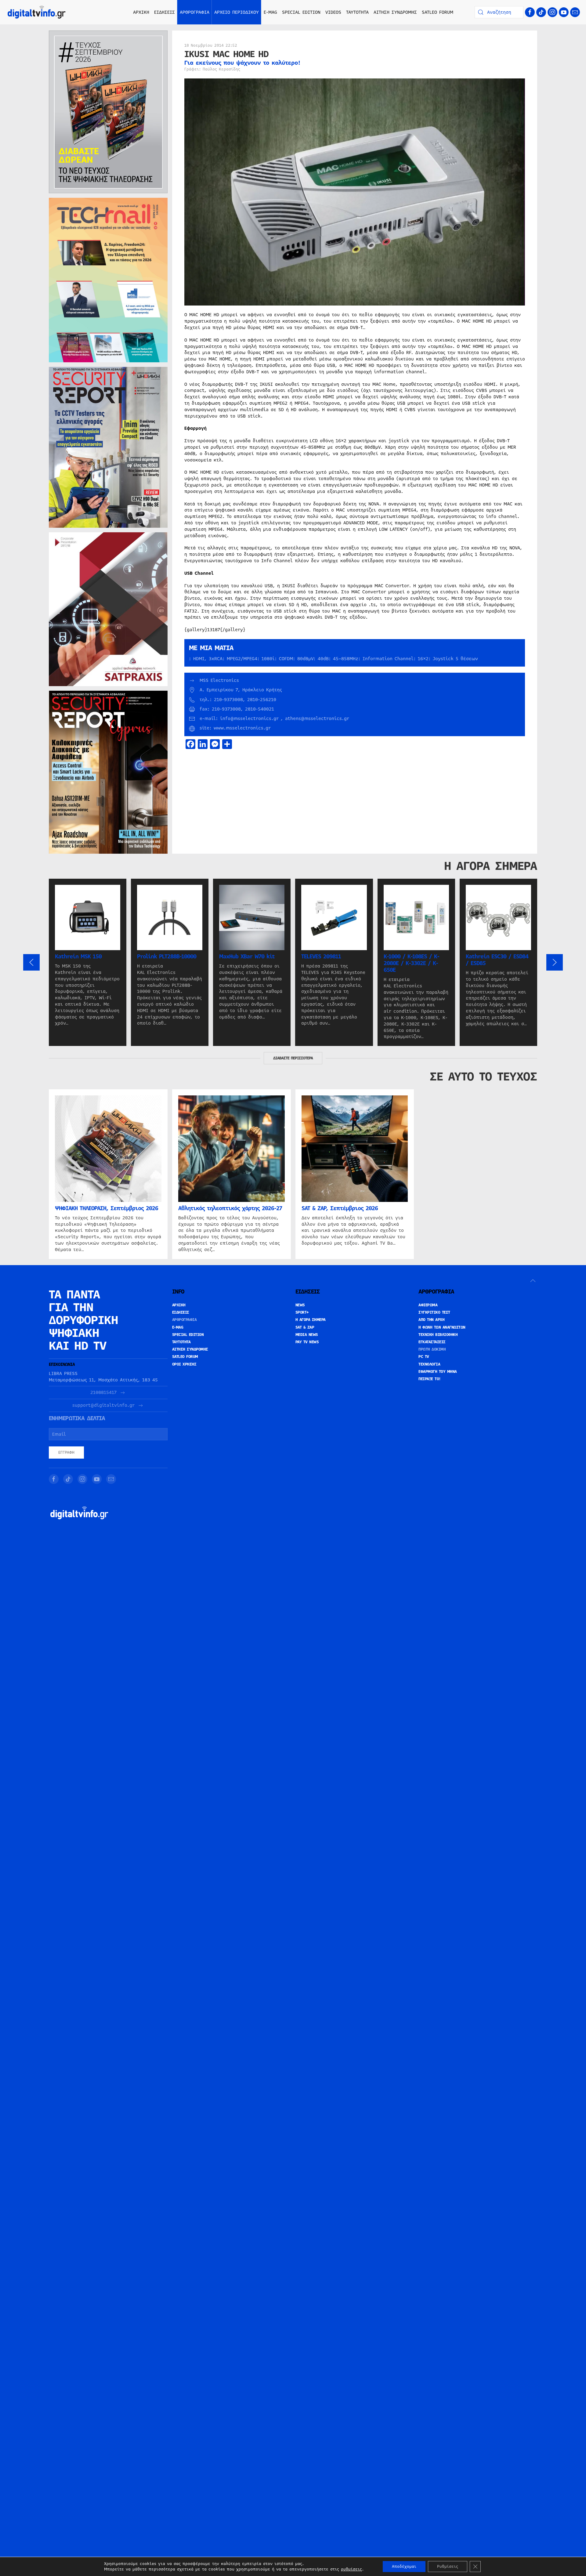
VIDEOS (333, 12)
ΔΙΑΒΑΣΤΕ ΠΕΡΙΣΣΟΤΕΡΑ (293, 1058)
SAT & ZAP (305, 1327)
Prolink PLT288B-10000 (167, 957)
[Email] (575, 12)
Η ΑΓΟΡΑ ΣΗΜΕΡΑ (311, 1320)
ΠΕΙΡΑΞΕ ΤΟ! (430, 1379)
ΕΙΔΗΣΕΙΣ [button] (165, 12)
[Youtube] (564, 12)
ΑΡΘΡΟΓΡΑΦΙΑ (184, 1320)
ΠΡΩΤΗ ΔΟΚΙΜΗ (432, 1349)
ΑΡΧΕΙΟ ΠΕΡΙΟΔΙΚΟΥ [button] (237, 12)
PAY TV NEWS (307, 1342)
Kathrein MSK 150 (78, 957)
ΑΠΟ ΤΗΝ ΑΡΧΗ (431, 1320)
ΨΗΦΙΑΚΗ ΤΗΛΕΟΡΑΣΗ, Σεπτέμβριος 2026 (107, 1208)
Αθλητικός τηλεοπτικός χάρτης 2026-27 (230, 1208)
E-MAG (270, 12)
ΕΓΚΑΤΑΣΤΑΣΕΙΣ (432, 1342)
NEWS (300, 1305)
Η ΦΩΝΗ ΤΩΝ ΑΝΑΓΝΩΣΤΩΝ (442, 1327)
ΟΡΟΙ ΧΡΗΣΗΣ (184, 1364)
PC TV (424, 1357)
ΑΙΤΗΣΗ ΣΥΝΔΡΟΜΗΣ (395, 12)
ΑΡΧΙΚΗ (141, 12)
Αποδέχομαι (404, 2567)
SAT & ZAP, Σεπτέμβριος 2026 (340, 1208)
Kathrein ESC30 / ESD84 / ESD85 (497, 960)
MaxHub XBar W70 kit (247, 957)
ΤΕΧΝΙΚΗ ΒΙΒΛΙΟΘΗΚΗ (438, 1335)
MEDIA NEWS (307, 1335)
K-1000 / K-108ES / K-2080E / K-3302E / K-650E (411, 963)
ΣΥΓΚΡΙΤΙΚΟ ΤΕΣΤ (434, 1312)
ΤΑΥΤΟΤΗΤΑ (357, 12)
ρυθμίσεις (351, 2569)
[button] (31, 962)
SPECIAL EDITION (301, 12)
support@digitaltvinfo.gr (103, 1405)
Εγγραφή (66, 1453)
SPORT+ (302, 1312)
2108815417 (103, 1393)
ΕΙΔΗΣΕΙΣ (181, 1312)
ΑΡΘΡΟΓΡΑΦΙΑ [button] (195, 12)
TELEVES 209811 (321, 957)
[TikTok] (541, 12)
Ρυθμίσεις (448, 2567)
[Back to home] (37, 12)
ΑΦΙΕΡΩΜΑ (428, 1305)
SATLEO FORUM (438, 12)
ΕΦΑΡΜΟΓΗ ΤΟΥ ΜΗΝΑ (438, 1372)
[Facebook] (530, 12)
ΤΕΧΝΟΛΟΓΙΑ (429, 1364)
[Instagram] (552, 12)
